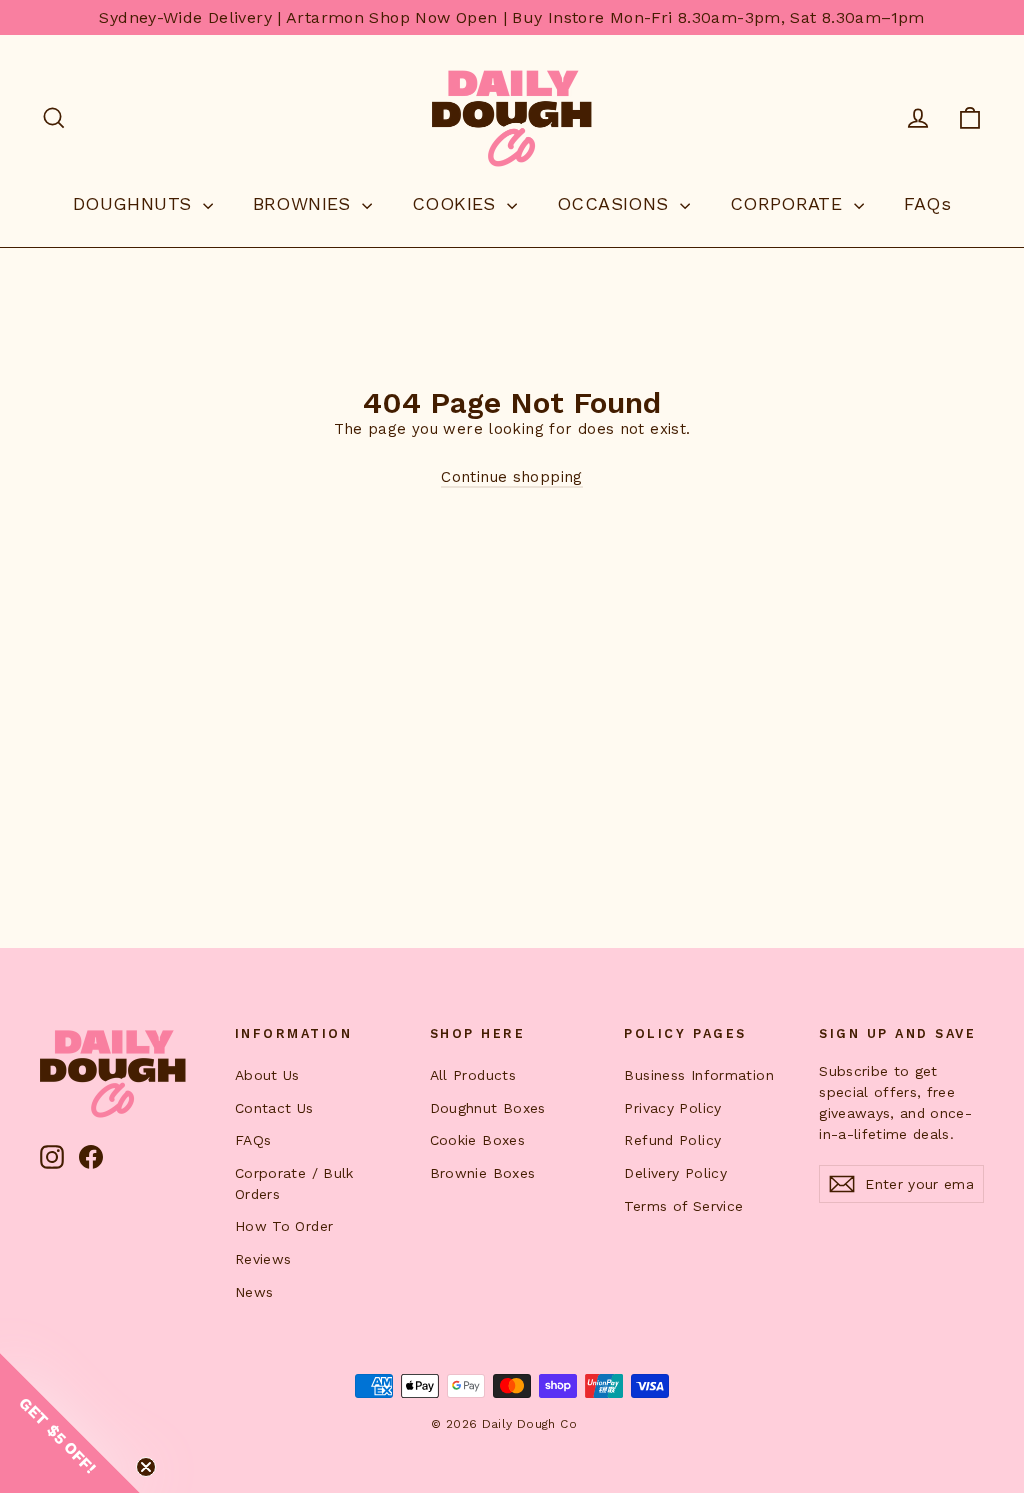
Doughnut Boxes (488, 1108)
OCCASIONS (616, 203)
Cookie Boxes (478, 1140)
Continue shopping (511, 477)
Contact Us (274, 1108)
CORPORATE (789, 203)
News (254, 1292)
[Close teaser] (146, 1467)
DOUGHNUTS (135, 203)
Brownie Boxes (483, 1173)
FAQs (928, 203)
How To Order (284, 1226)
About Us (267, 1075)
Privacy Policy (672, 1108)
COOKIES (457, 203)
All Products (473, 1075)
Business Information (699, 1075)
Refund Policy (672, 1140)
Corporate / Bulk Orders (294, 1183)
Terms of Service (683, 1206)
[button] (70, 1423)
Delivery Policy (675, 1173)
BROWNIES (305, 203)
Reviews (263, 1259)
